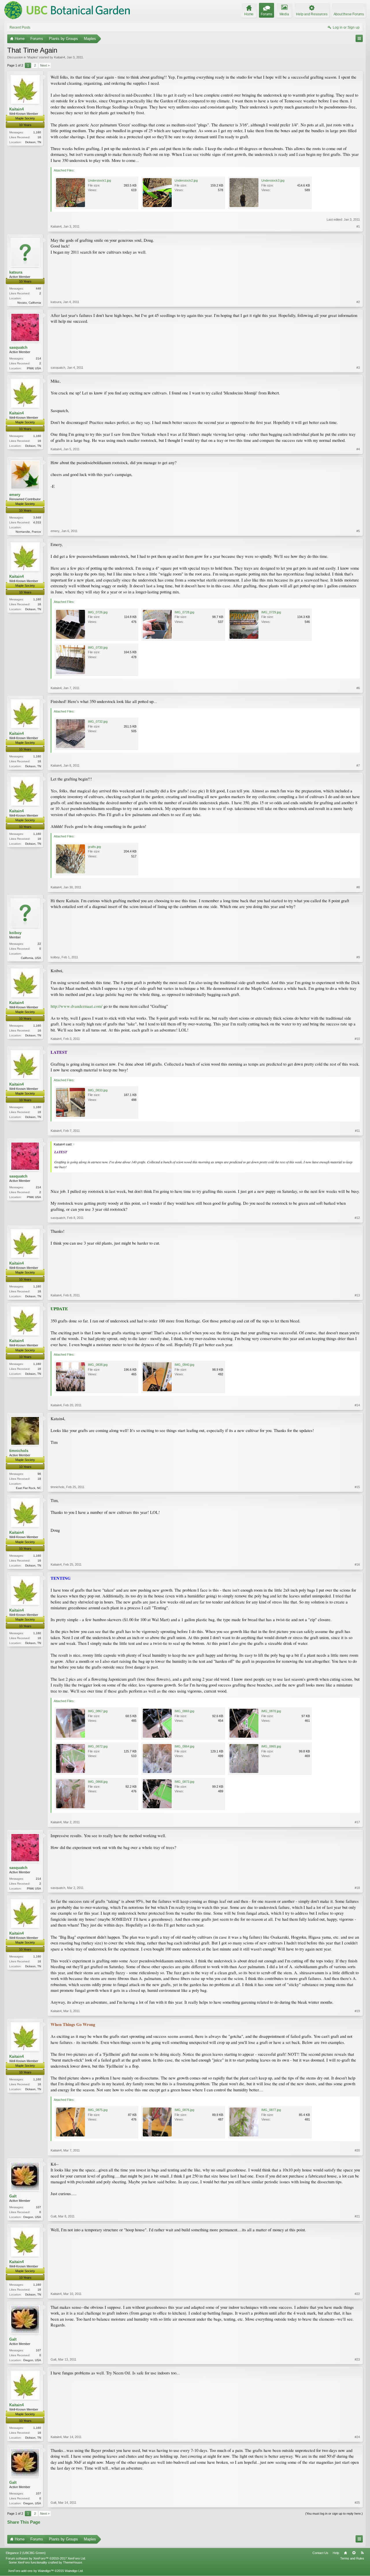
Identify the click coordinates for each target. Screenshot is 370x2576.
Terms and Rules (352, 2558)
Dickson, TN (33, 142)
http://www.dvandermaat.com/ (76, 1006)
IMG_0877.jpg (271, 2110)
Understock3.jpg (273, 180)
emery (15, 495)
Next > (45, 65)
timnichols (19, 1451)
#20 (357, 2150)
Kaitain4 (60, 57)
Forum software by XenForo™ (46, 2558)
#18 (357, 1888)
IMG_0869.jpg (184, 1711)
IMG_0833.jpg (98, 1090)
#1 (358, 226)
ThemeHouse (73, 2562)
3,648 (37, 517)
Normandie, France (28, 532)
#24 (357, 2437)
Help (336, 2553)
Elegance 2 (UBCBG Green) (26, 2553)
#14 (357, 1405)
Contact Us (320, 2553)
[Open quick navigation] (359, 38)
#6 (358, 688)
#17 (357, 1822)
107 (38, 2207)
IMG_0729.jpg (271, 612)
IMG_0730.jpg (98, 647)
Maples (33, 57)
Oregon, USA (32, 2217)
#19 (357, 2011)
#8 (358, 887)
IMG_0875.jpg (98, 2110)
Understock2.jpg (186, 180)
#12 (357, 1218)
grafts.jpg (94, 847)
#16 (357, 1564)
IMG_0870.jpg (271, 1711)
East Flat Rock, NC (28, 1488)
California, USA (31, 958)
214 (38, 358)
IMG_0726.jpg (98, 612)
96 (39, 1474)
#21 (357, 2216)
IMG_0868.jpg (98, 1782)
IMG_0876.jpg (184, 2110)
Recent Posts (20, 27)
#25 (357, 2503)
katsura (16, 272)
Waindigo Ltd (74, 2571)
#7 (358, 765)
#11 (357, 1131)
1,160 (37, 132)
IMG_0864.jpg (184, 1746)
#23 (357, 2359)
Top (354, 2553)
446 (38, 288)
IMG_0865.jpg (271, 1746)
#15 (357, 1487)
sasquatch (18, 347)
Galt (13, 2196)
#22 (357, 2294)
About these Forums (349, 14)
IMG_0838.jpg (98, 1365)
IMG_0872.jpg (98, 1746)
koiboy (15, 933)
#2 (358, 302)
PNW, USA (34, 368)
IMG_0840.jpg (184, 1365)
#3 (358, 368)
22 (39, 944)
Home (345, 2553)
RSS (362, 2553)
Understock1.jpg (99, 180)
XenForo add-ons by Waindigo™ (31, 2571)
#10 (357, 1039)
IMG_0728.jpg (184, 612)
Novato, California (29, 303)
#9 (358, 957)
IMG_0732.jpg (98, 721)
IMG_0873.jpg (184, 1782)
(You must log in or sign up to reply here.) (334, 2514)
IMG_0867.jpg (98, 1711)
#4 (358, 449)
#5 (358, 531)
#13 (357, 1295)
